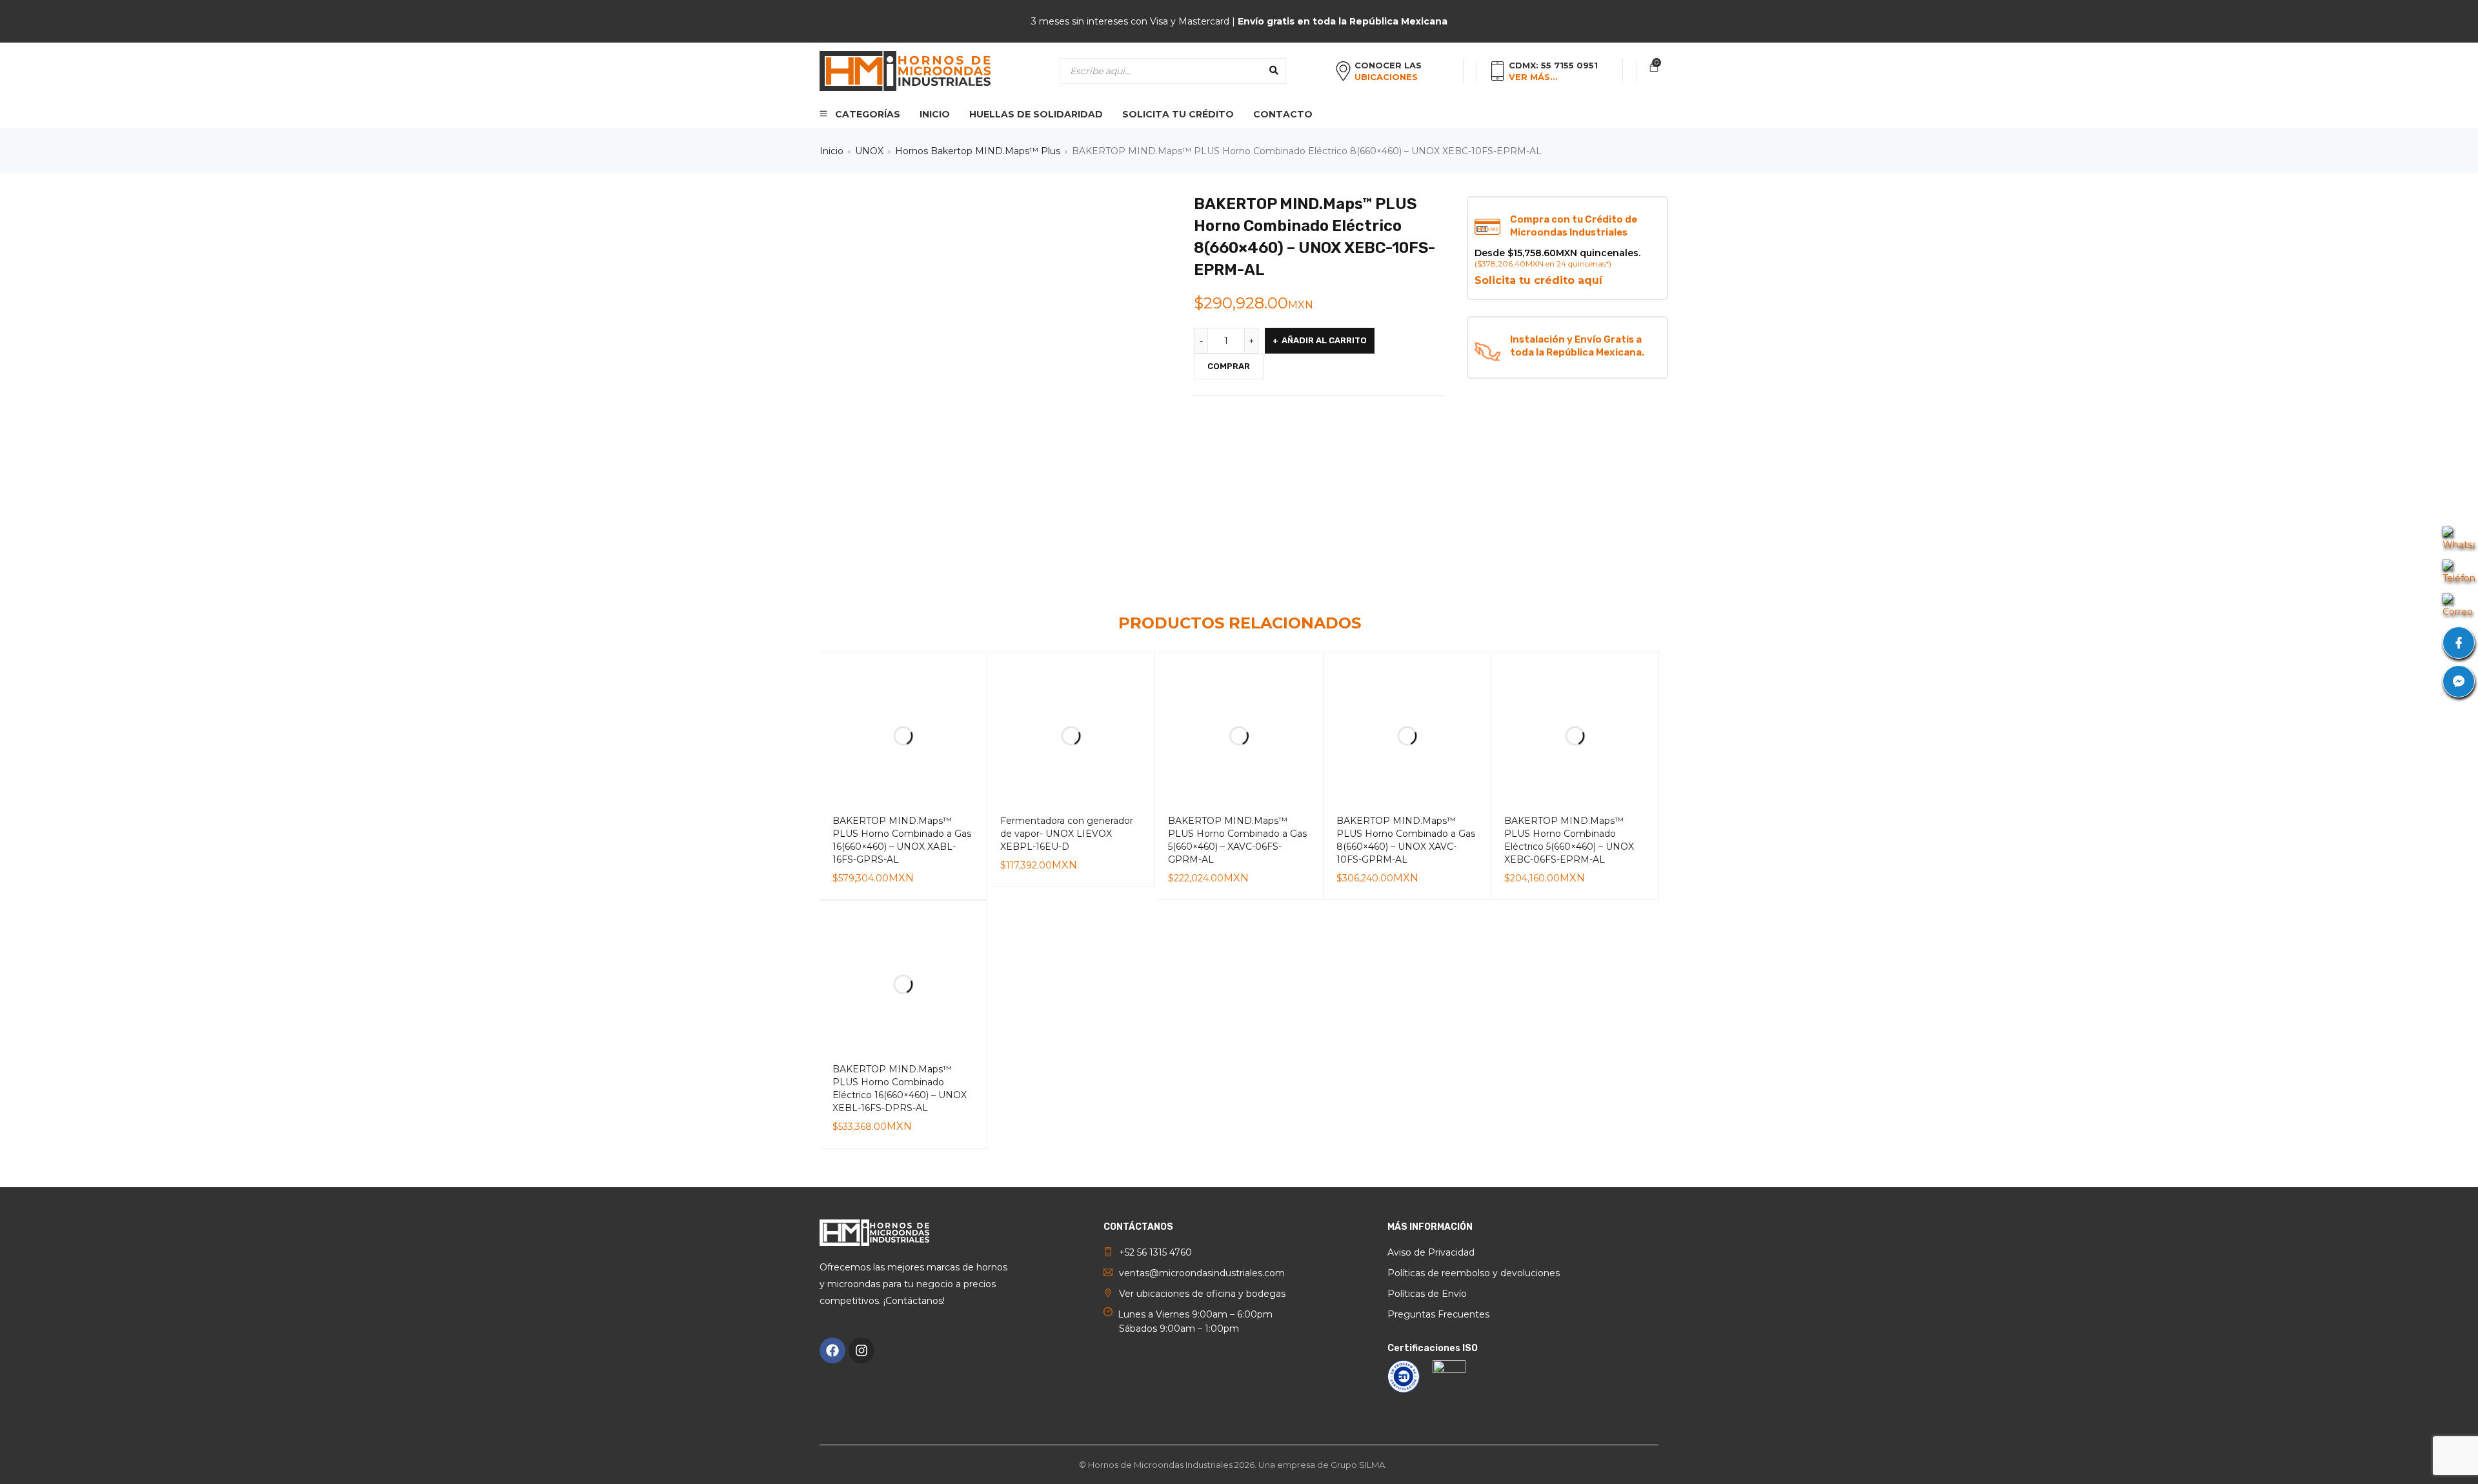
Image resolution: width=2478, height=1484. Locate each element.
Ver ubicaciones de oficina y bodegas (1202, 1294)
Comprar (1229, 366)
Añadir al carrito (1324, 340)
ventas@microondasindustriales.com (1202, 1273)
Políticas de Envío (1427, 1294)
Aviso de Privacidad (1431, 1252)
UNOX (869, 151)
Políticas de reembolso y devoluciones (1474, 1273)
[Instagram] (861, 1350)
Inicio (831, 151)
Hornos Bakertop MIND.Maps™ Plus (978, 151)
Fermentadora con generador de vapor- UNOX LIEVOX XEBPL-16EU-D (1067, 834)
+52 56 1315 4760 (1155, 1252)
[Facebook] (832, 1350)
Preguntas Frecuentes (1438, 1314)
